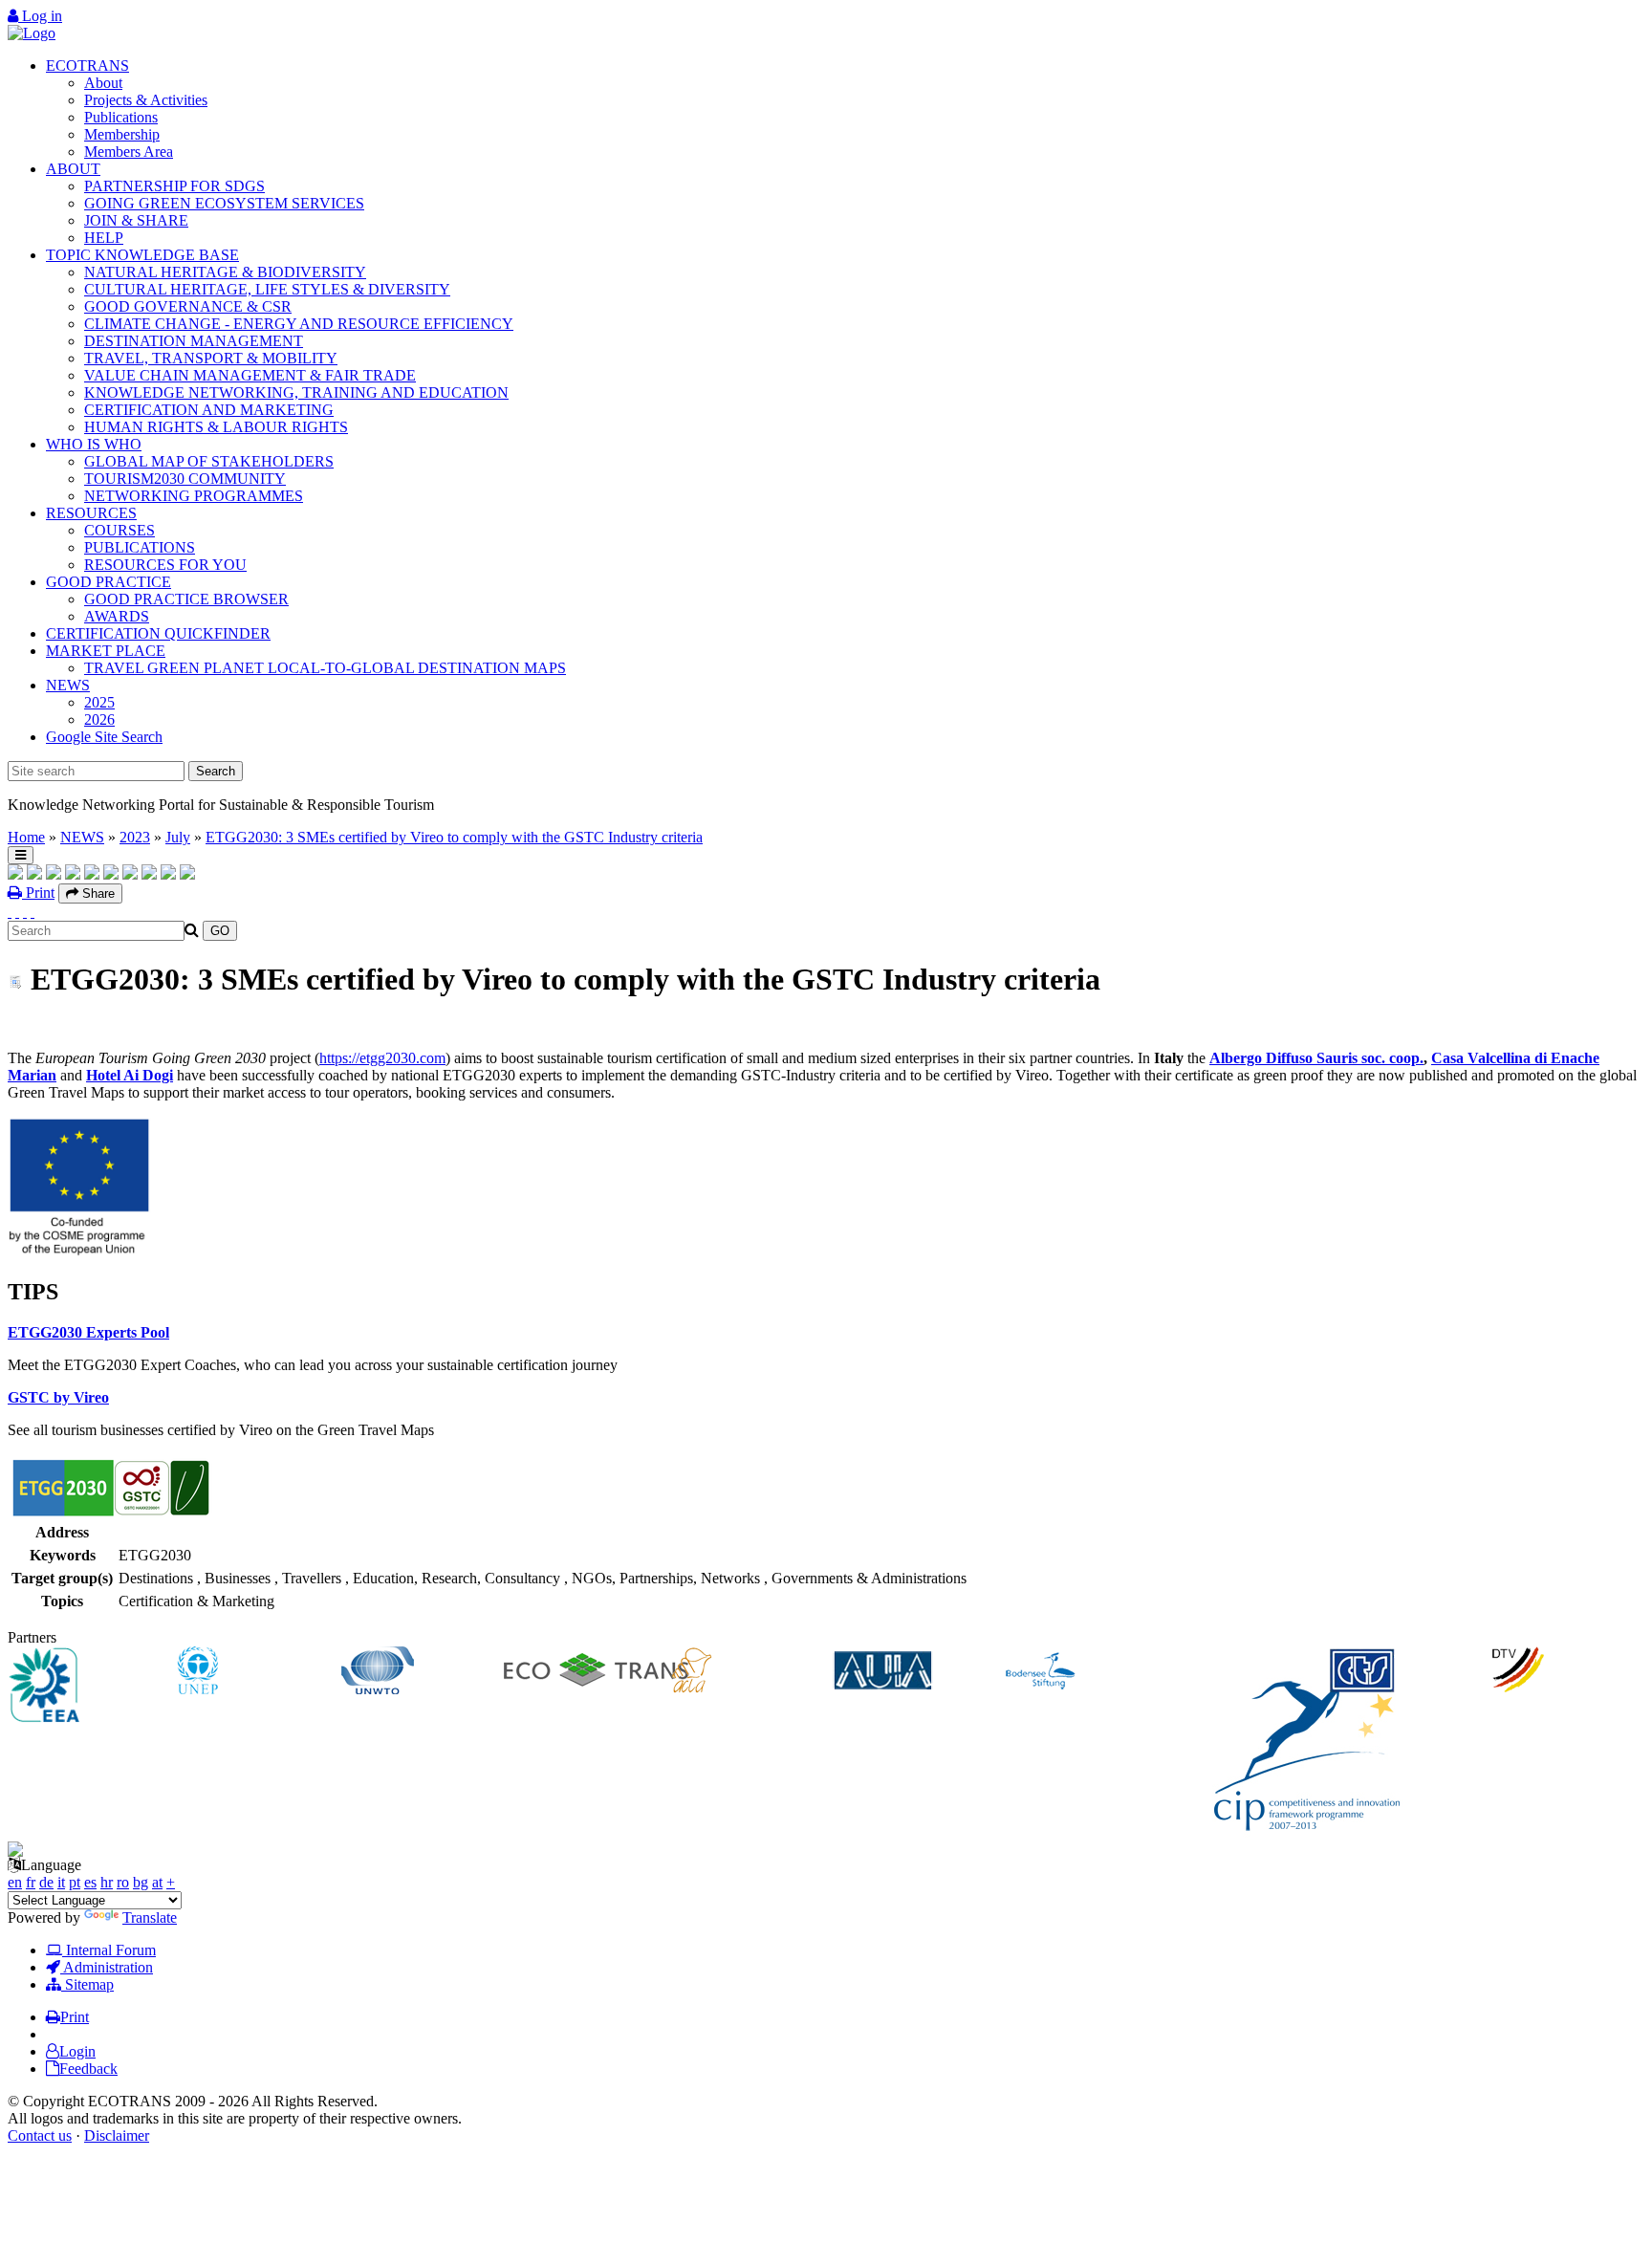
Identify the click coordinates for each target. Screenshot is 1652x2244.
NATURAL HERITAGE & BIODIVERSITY (225, 272)
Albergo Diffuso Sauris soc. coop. (1316, 1058)
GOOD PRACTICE (109, 582)
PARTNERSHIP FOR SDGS (174, 186)
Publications (121, 117)
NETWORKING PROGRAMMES (194, 496)
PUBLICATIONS (140, 547)
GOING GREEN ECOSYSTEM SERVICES (224, 203)
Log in (40, 16)
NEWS (68, 685)
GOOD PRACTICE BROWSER (186, 599)
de (46, 1882)
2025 (99, 702)
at (157, 1882)
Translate (150, 1917)
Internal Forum (109, 1950)
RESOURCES (91, 513)
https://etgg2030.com (382, 1058)
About (103, 83)
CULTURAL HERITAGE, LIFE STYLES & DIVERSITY (267, 289)
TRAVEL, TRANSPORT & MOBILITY (211, 358)
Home (26, 837)
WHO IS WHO (94, 444)
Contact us (40, 2135)
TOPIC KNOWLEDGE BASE (142, 255)
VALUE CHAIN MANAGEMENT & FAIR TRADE (250, 375)
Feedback (88, 2069)
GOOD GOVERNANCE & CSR (188, 306)
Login (77, 2051)
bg (141, 1882)
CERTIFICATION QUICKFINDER (158, 633)
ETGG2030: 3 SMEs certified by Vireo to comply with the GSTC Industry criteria (454, 837)
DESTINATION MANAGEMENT (194, 341)
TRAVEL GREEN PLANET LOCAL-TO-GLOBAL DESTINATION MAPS (325, 668)
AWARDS (117, 616)
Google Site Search (104, 737)
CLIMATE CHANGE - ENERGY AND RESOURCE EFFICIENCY (299, 324)
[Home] (32, 33)
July (178, 837)
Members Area (129, 152)
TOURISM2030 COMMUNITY (185, 479)
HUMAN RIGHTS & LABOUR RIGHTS (216, 427)
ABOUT (73, 169)
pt (75, 1882)
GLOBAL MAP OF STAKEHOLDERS (209, 461)
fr (31, 1882)
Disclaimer (117, 2135)
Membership (122, 134)
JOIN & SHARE (136, 220)
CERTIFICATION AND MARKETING (209, 410)
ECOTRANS (87, 65)
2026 (99, 719)
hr (107, 1882)
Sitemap (87, 1984)
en (15, 1882)
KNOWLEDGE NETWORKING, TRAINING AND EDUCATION (296, 392)
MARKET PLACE (106, 651)
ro (123, 1882)
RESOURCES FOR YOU (165, 565)
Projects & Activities (146, 100)
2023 (135, 837)
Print (38, 893)
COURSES (120, 530)
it (61, 1882)
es (90, 1882)
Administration (107, 1967)
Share (97, 893)
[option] (90, 1687)
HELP (104, 238)
